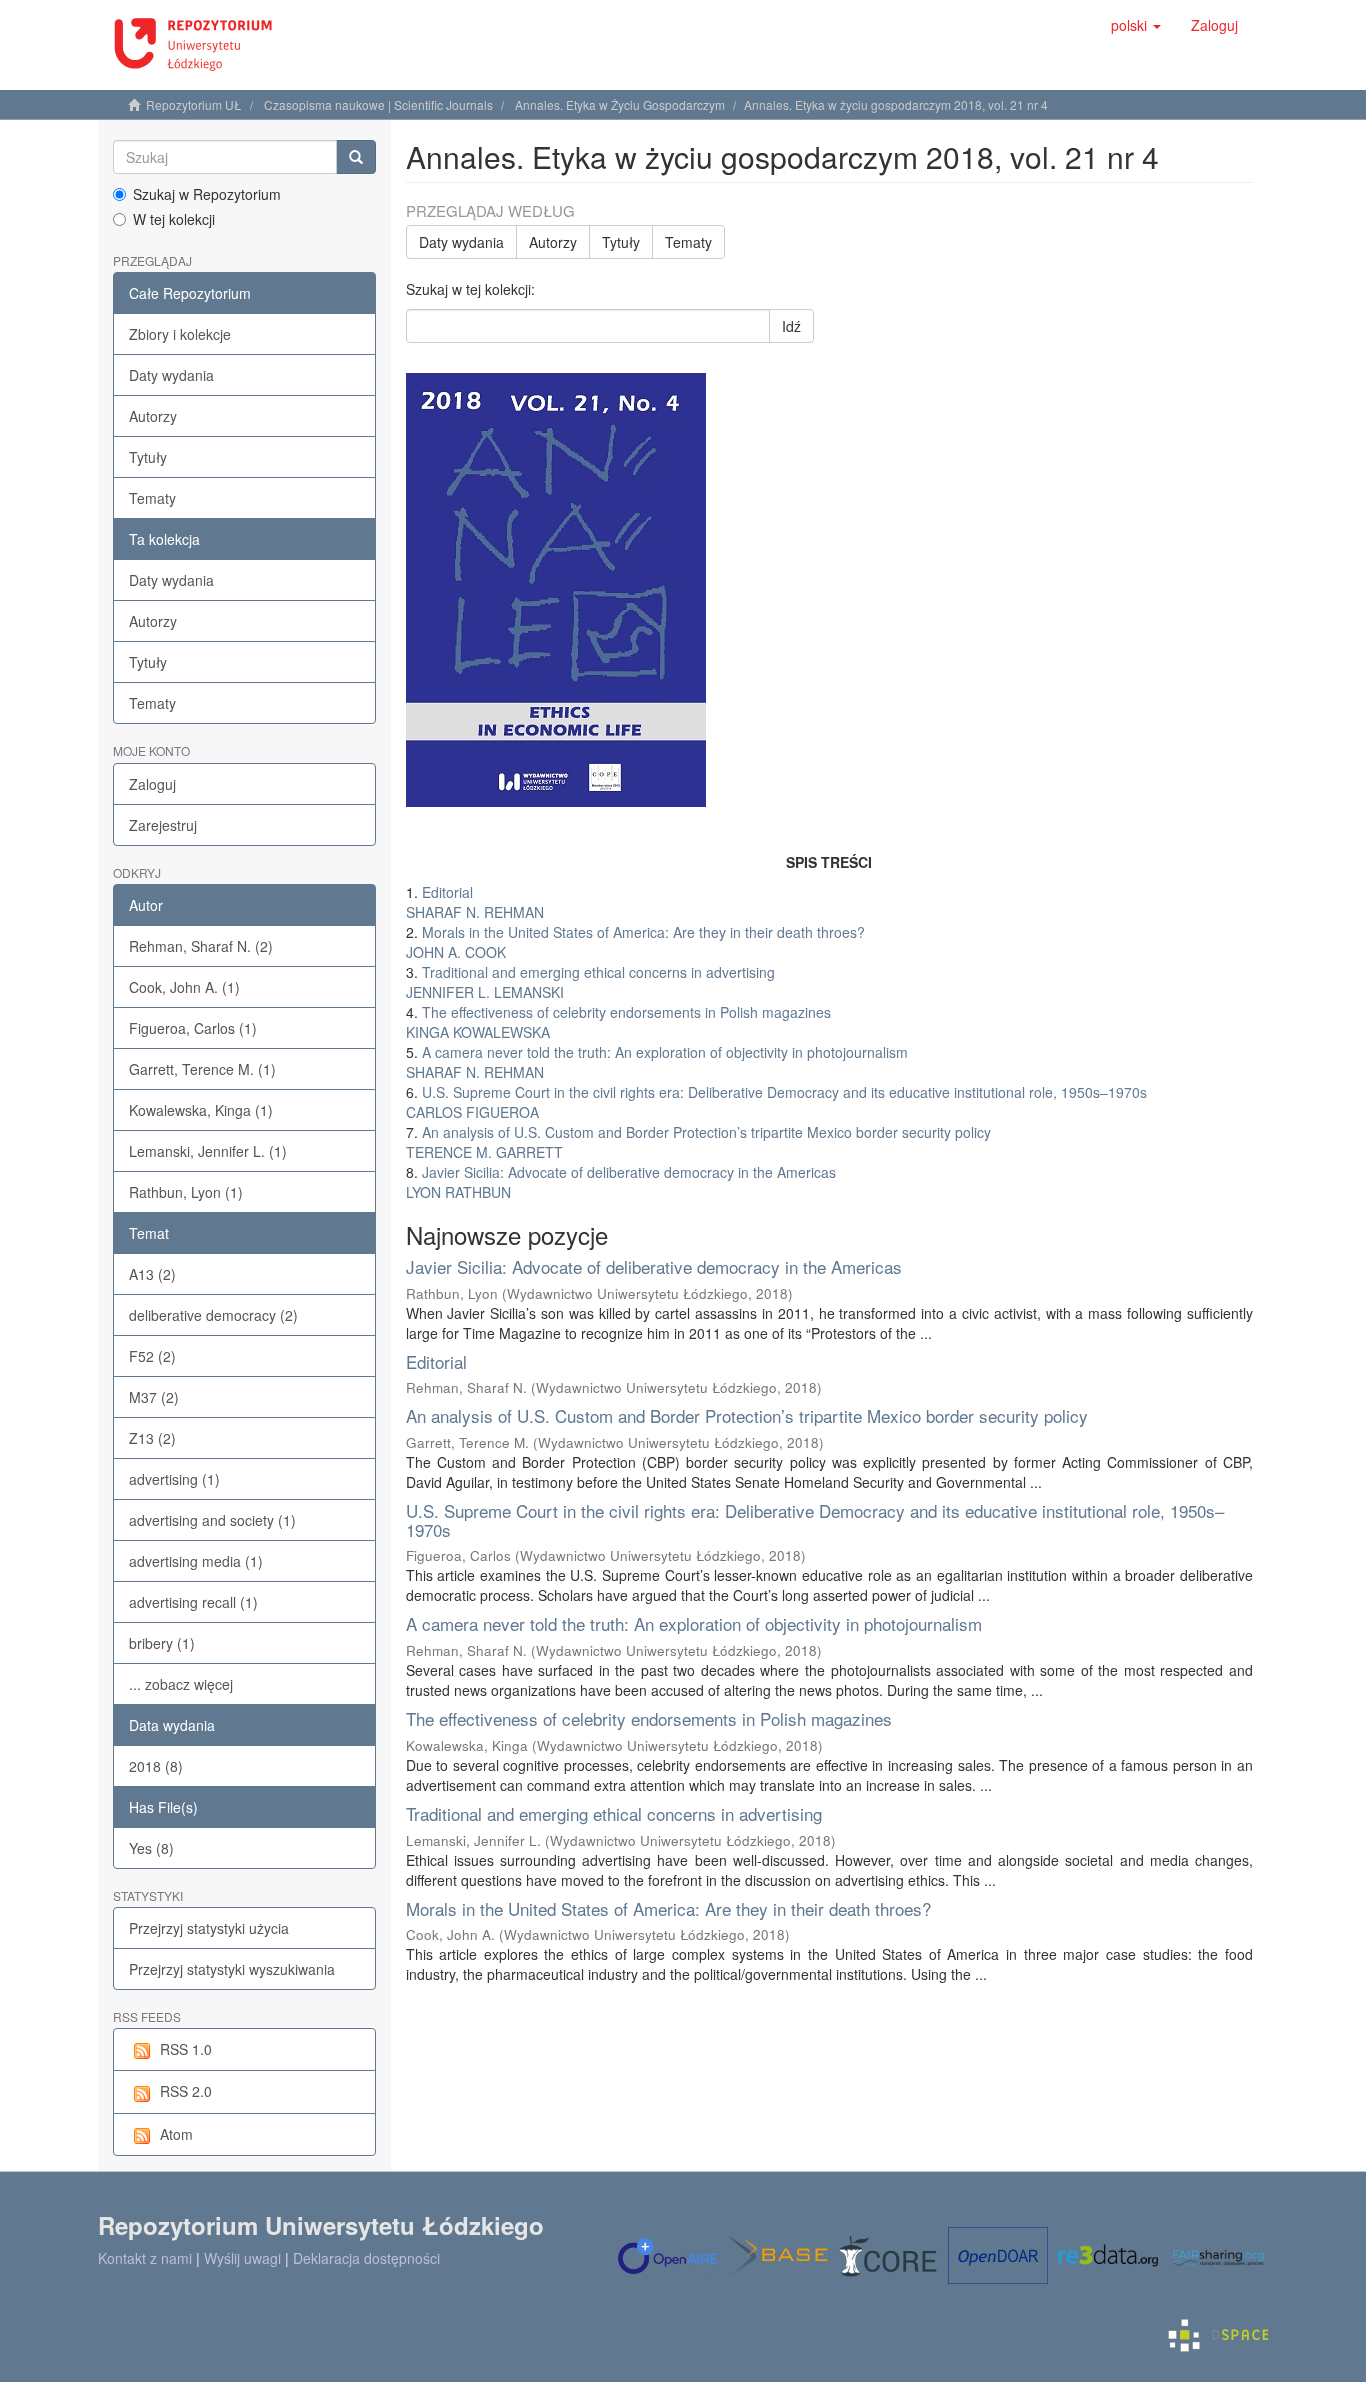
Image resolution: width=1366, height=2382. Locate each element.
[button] (1136, 25)
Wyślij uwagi (242, 2258)
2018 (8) (156, 1766)
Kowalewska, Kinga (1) (201, 1110)
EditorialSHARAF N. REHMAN (475, 902)
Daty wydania (171, 375)
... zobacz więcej (181, 1684)
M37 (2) (154, 1397)
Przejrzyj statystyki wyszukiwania (232, 1969)
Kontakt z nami (145, 2258)
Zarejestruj (163, 825)
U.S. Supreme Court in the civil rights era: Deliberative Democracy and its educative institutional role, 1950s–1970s (815, 1520)
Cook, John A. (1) (184, 987)
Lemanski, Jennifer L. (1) (208, 1151)
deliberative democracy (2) (213, 1315)
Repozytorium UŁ (194, 104)
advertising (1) (174, 1479)
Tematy (152, 498)
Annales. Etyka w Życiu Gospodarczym (620, 104)
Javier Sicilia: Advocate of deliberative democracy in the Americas (654, 1266)
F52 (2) (152, 1356)
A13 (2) (152, 1274)
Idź (791, 326)
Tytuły (148, 457)
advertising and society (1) (212, 1520)
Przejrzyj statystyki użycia (209, 1928)
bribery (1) (162, 1643)
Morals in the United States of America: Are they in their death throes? (668, 1908)
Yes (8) (151, 1848)
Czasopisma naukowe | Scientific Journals (378, 104)
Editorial (436, 1361)
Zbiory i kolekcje (180, 334)
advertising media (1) (196, 1561)
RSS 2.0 (186, 2091)
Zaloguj (152, 784)
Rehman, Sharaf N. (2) (201, 946)
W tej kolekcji (174, 219)
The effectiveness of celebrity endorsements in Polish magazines (649, 1718)
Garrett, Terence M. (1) (202, 1069)
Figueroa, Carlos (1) (193, 1028)
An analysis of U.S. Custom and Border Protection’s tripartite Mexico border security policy (747, 1415)
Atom (176, 2134)
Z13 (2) (152, 1438)
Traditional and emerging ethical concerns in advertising (614, 1813)
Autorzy (153, 416)
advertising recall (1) (193, 1602)
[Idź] (356, 157)
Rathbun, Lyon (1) (186, 1192)
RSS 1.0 (186, 2049)
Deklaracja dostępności (366, 2258)
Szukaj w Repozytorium (207, 194)
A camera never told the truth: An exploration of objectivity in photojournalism (694, 1623)
